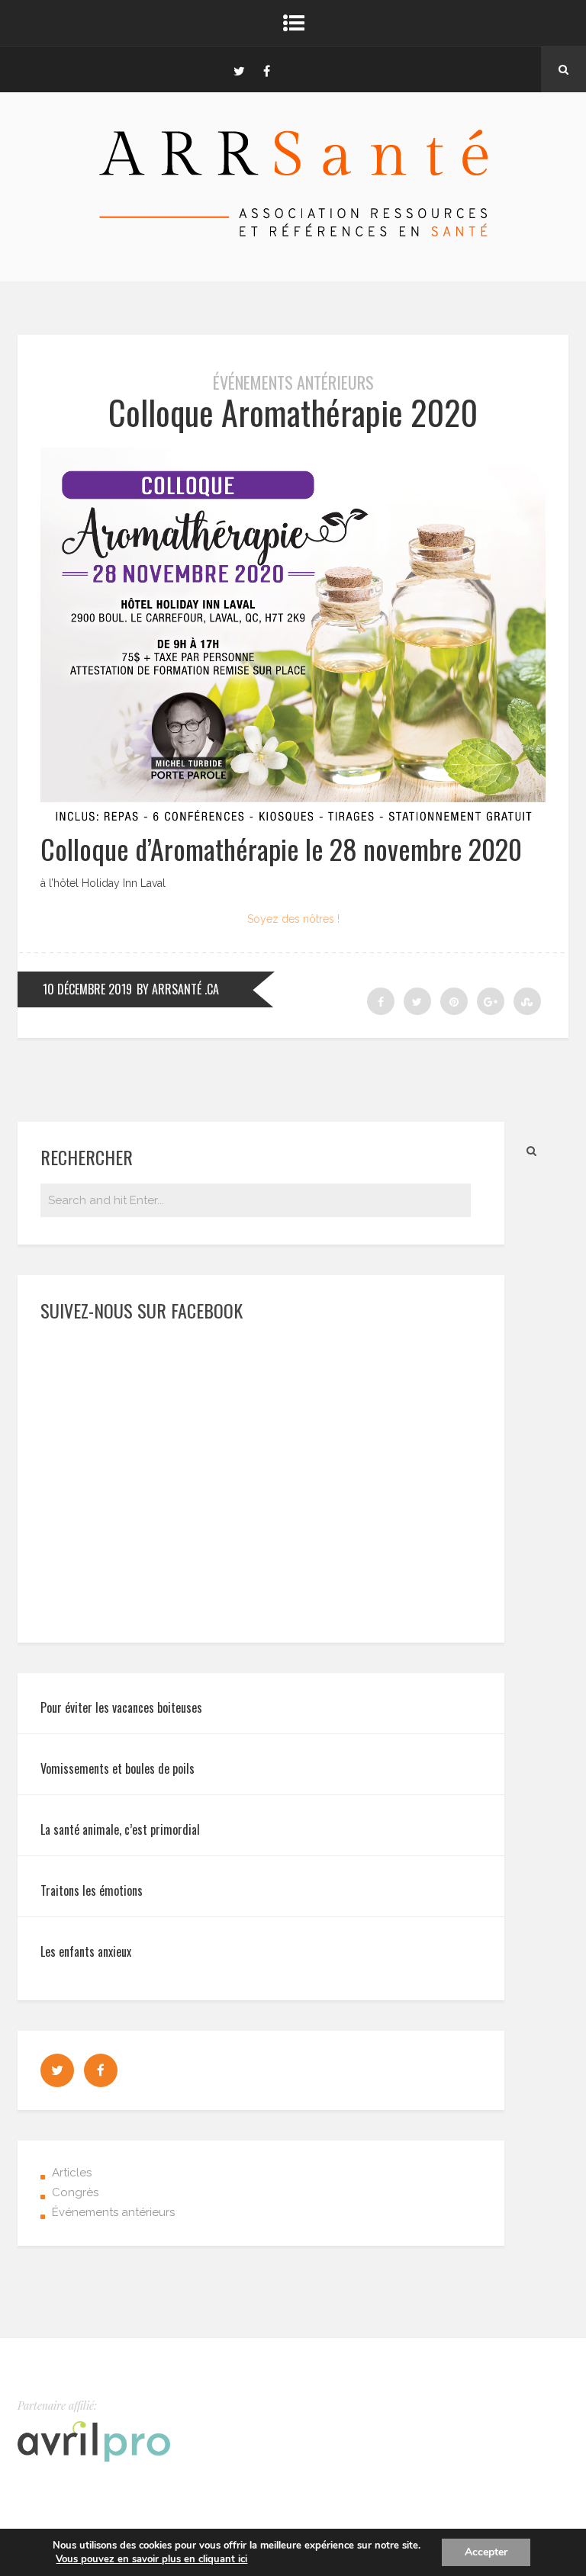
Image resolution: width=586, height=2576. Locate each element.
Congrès (75, 2192)
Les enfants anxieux (86, 1951)
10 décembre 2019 (87, 989)
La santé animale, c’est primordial (120, 1829)
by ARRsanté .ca (178, 989)
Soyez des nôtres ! (293, 919)
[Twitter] (239, 69)
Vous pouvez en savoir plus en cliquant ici (151, 2559)
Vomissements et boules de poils (118, 1768)
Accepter (486, 2552)
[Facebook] (266, 69)
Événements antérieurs (293, 382)
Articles (72, 2173)
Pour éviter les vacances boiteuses (121, 1707)
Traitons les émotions (92, 1890)
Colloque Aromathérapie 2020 (293, 412)
